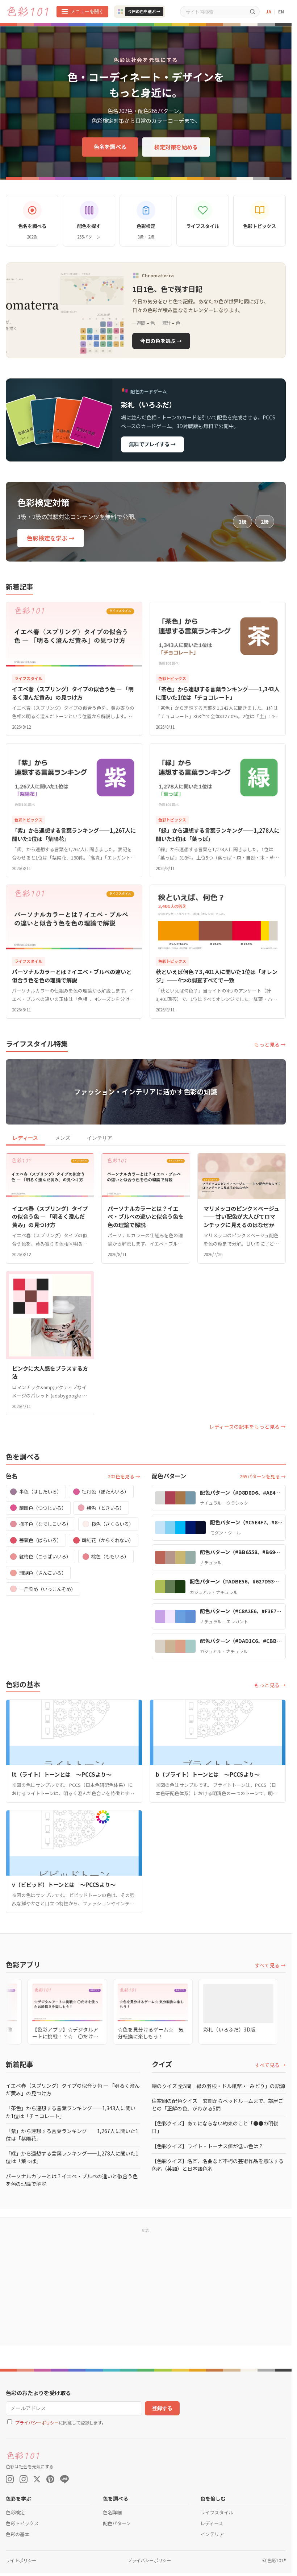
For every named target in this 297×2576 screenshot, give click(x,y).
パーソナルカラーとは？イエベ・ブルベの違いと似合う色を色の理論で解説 (72, 2180)
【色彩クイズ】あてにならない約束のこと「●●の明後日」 (215, 2127)
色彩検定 (15, 2512)
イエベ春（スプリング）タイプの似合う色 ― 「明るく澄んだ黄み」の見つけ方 (73, 2089)
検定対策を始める (176, 147)
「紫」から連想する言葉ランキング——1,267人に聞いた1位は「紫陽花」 (72, 2135)
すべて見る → (270, 1965)
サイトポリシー (21, 2560)
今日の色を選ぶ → (144, 11)
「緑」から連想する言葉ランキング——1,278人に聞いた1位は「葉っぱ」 (72, 2157)
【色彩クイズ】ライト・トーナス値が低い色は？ (208, 2146)
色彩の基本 (18, 2534)
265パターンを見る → (263, 1476)
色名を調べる (110, 146)
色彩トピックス (22, 2523)
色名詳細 (112, 2512)
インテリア (100, 1138)
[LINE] (64, 2479)
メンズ (63, 1138)
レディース (25, 1138)
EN (281, 11)
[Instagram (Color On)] (10, 2479)
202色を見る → (124, 1476)
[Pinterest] (50, 2479)
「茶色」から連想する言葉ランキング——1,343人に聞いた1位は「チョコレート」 (71, 2112)
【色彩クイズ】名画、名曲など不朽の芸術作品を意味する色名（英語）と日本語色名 (218, 2165)
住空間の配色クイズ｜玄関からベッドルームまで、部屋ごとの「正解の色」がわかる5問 (217, 2105)
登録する (162, 2408)
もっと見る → (270, 1044)
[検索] (252, 11)
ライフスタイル (217, 2512)
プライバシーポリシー (37, 2423)
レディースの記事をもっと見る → (248, 1426)
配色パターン (117, 2523)
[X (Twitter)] (37, 2479)
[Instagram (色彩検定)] (24, 2479)
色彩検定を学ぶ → (51, 538)
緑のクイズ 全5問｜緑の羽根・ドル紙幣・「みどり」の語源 (218, 2086)
